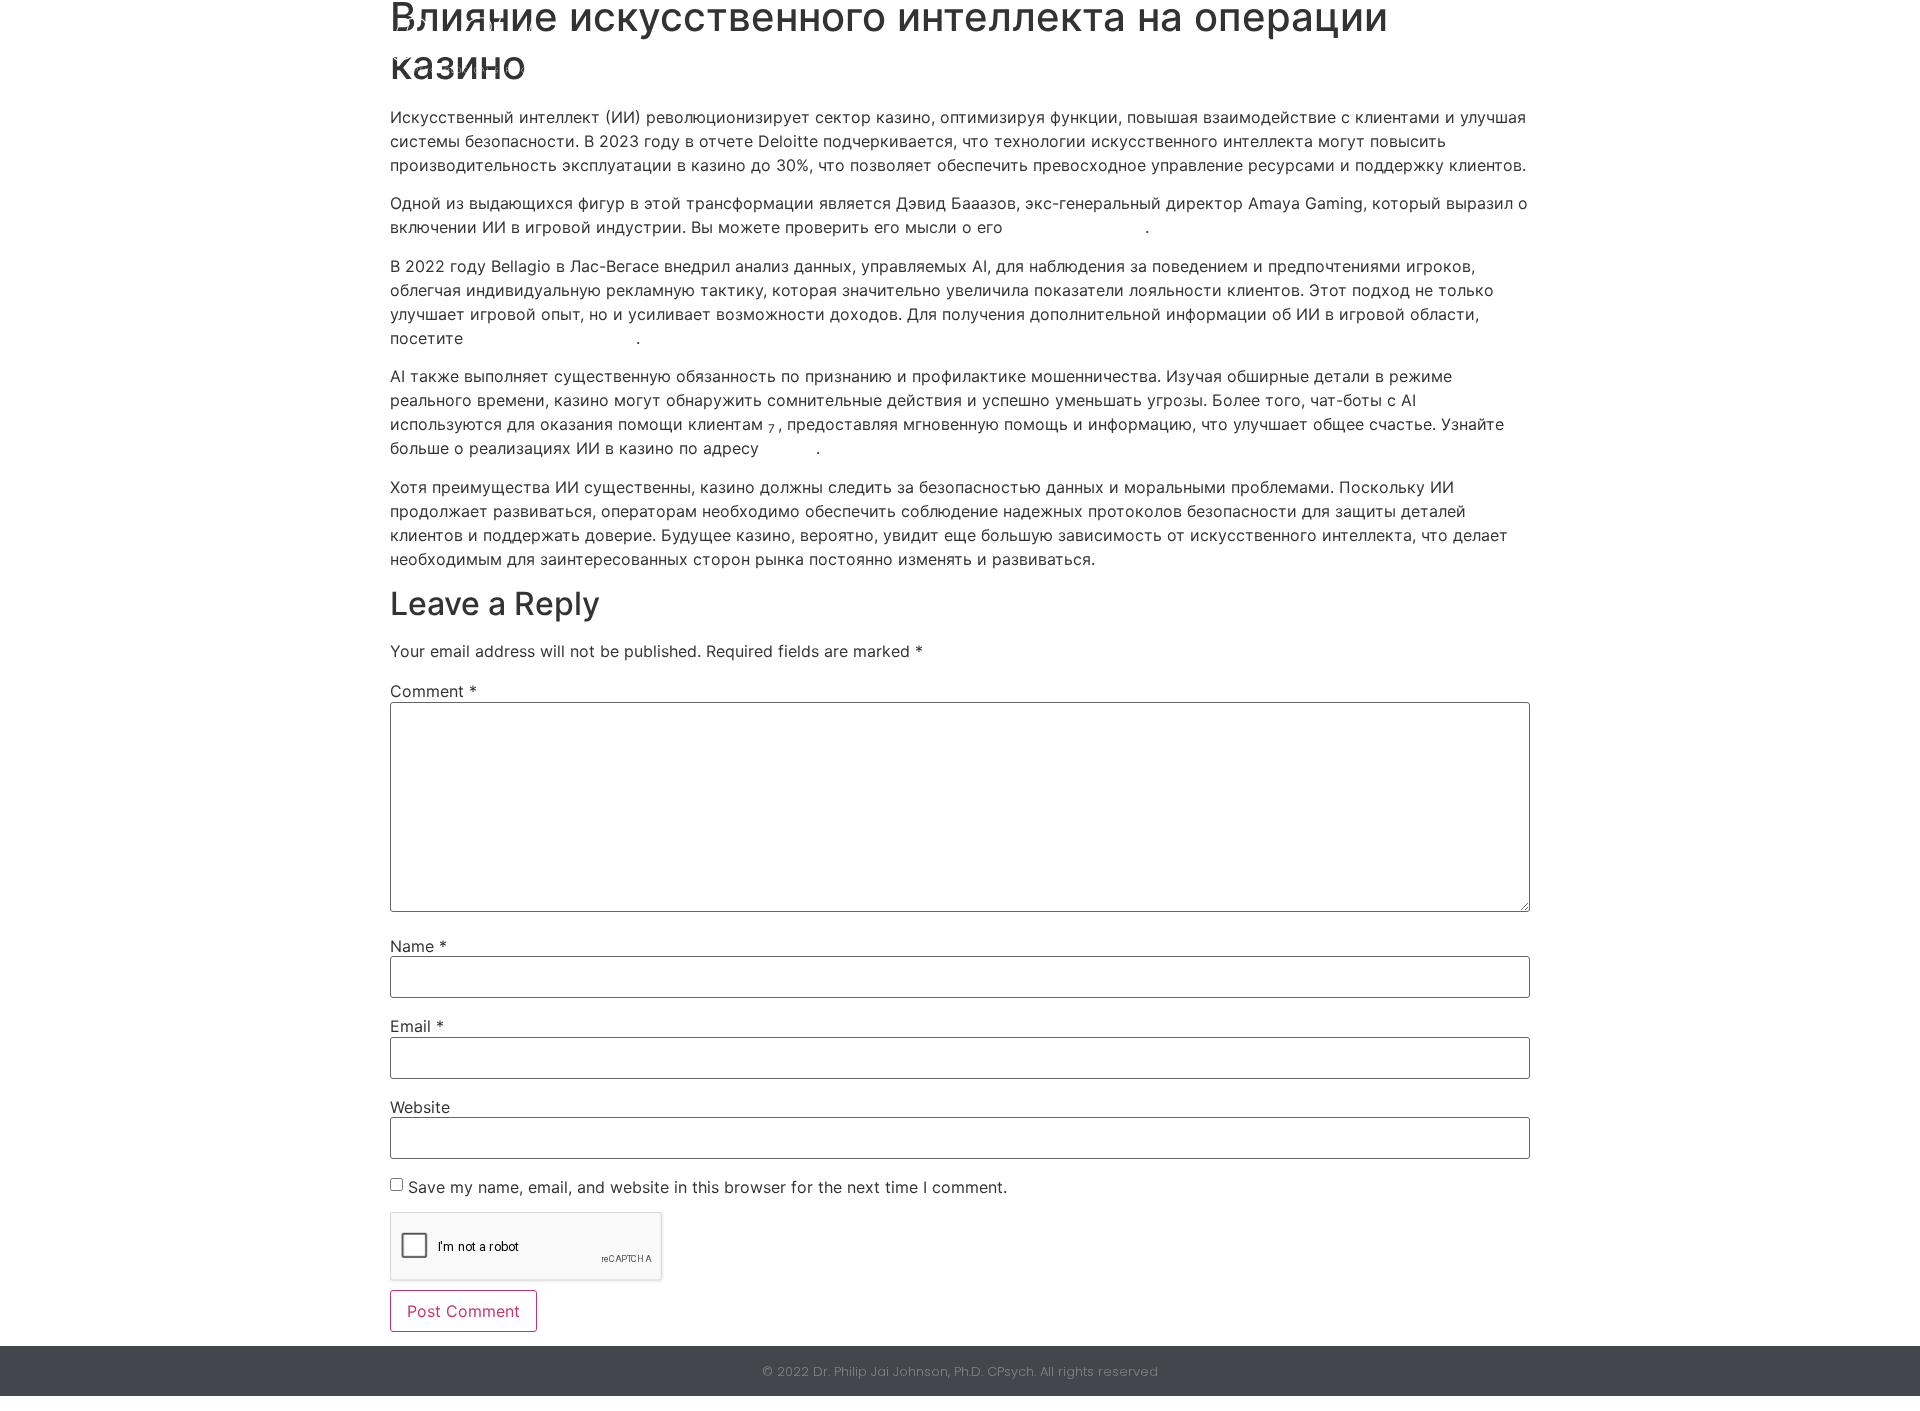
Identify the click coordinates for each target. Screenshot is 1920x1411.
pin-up (790, 448)
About (1167, 44)
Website (420, 1107)
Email (417, 1026)
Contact (1394, 44)
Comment (433, 691)
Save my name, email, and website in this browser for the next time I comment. (707, 1187)
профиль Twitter (1076, 227)
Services (1266, 44)
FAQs (1489, 44)
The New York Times (552, 338)
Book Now (1062, 44)
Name (418, 946)
